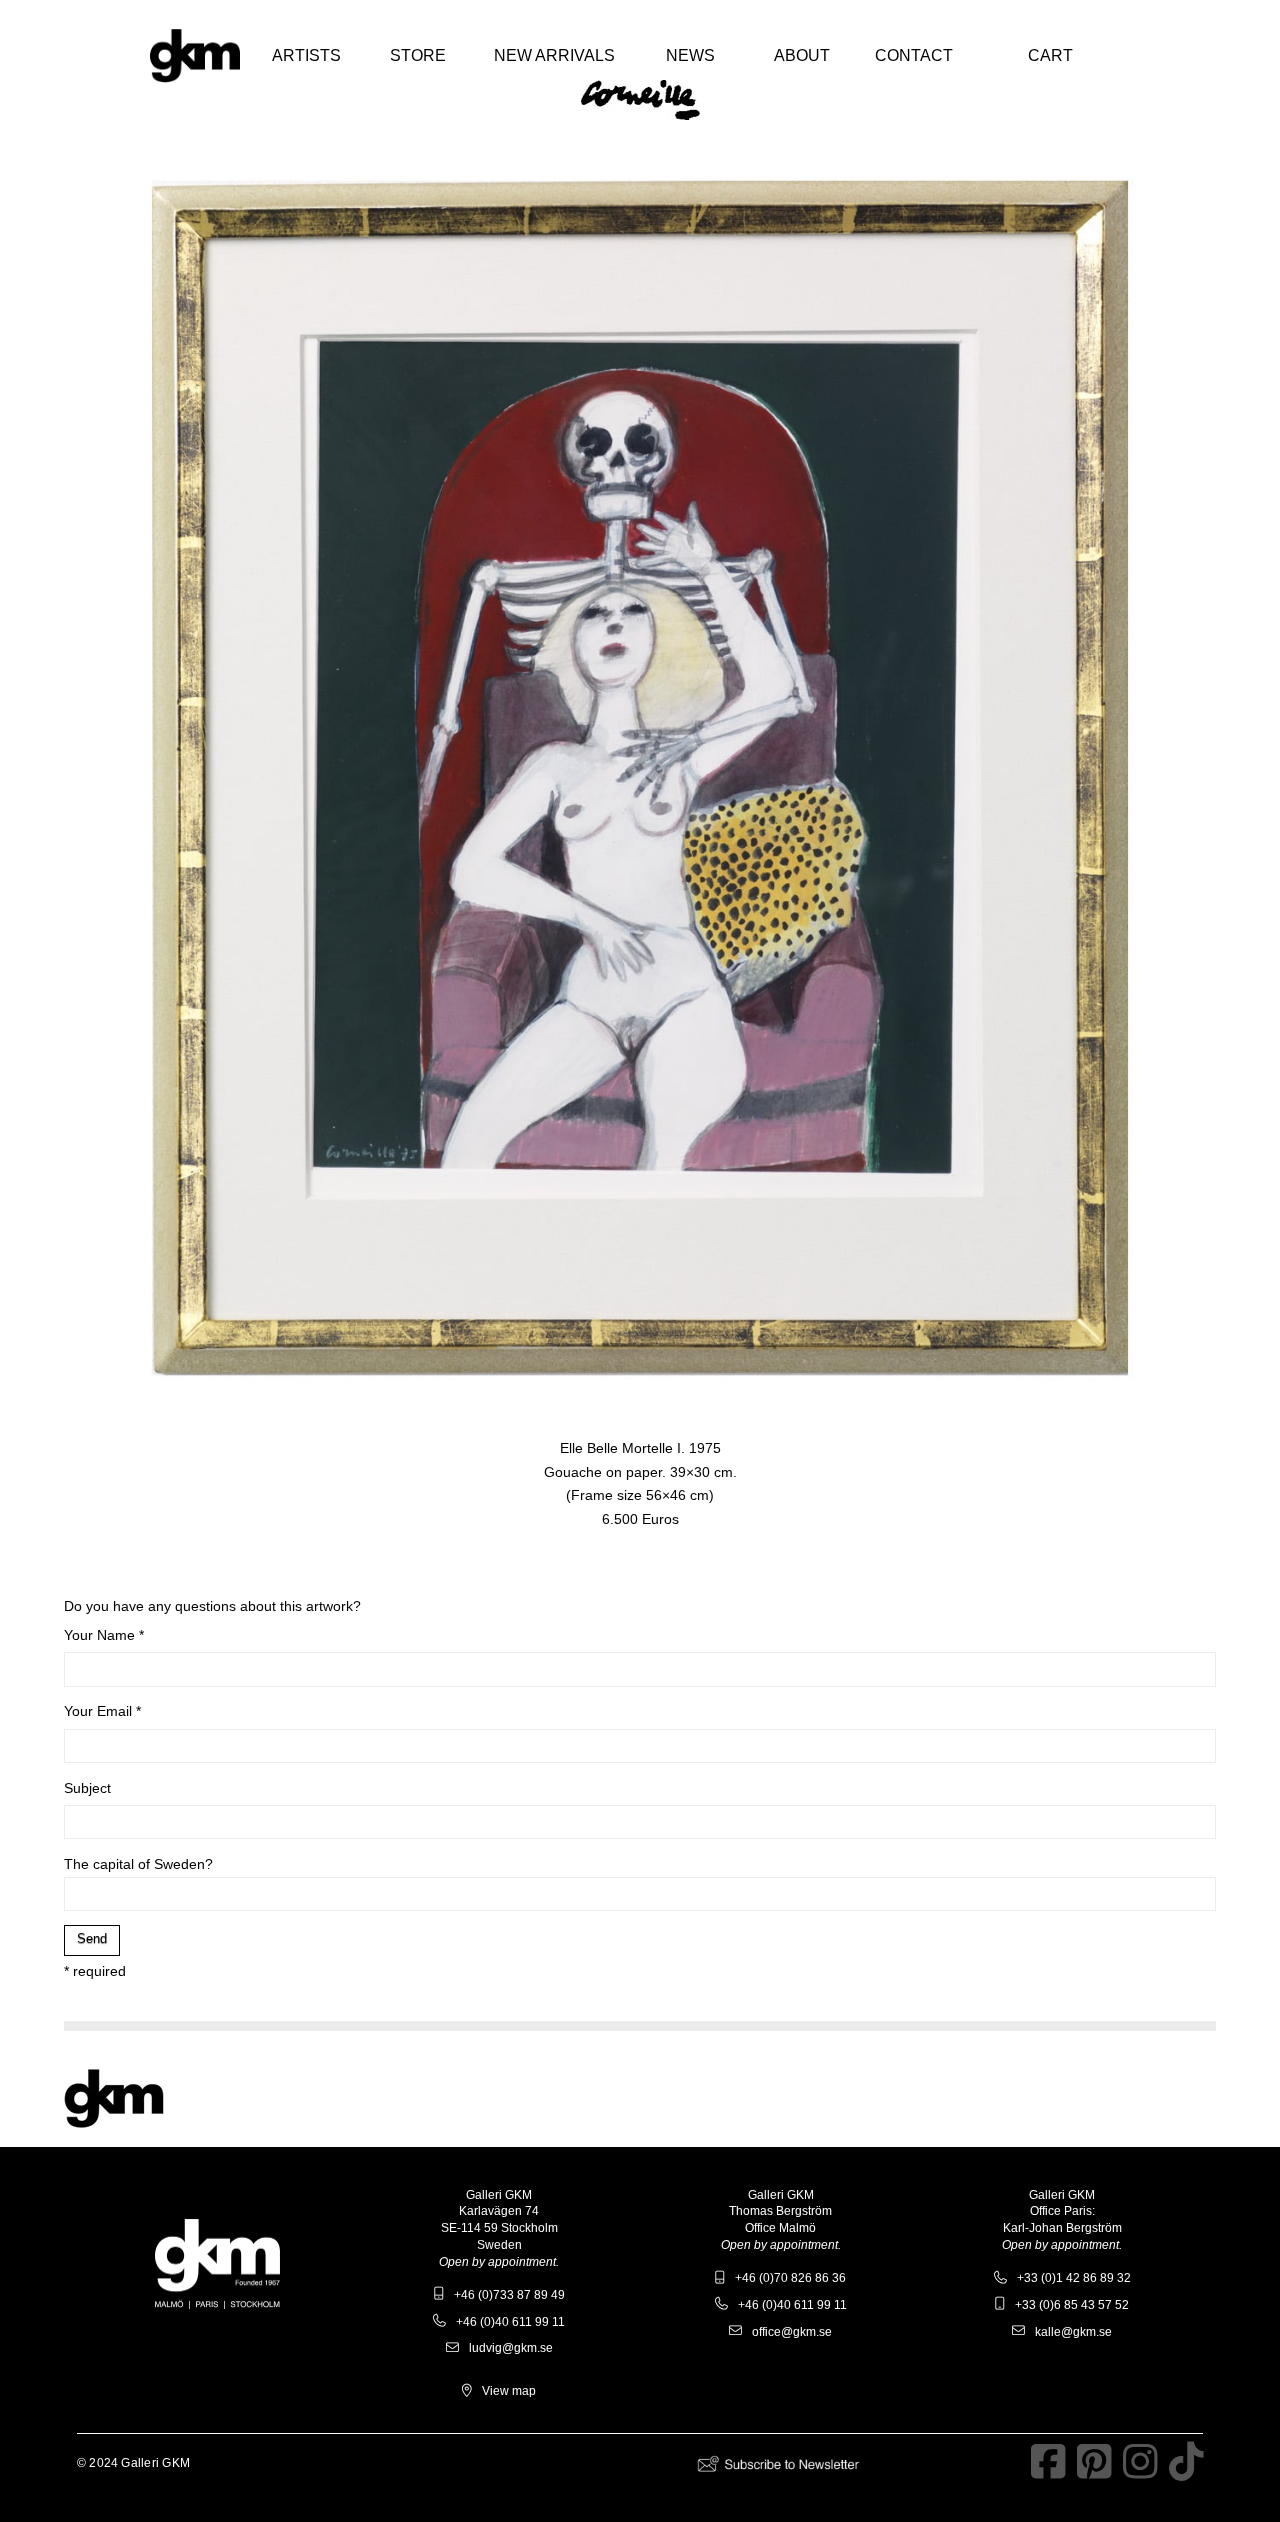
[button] (306, 56)
